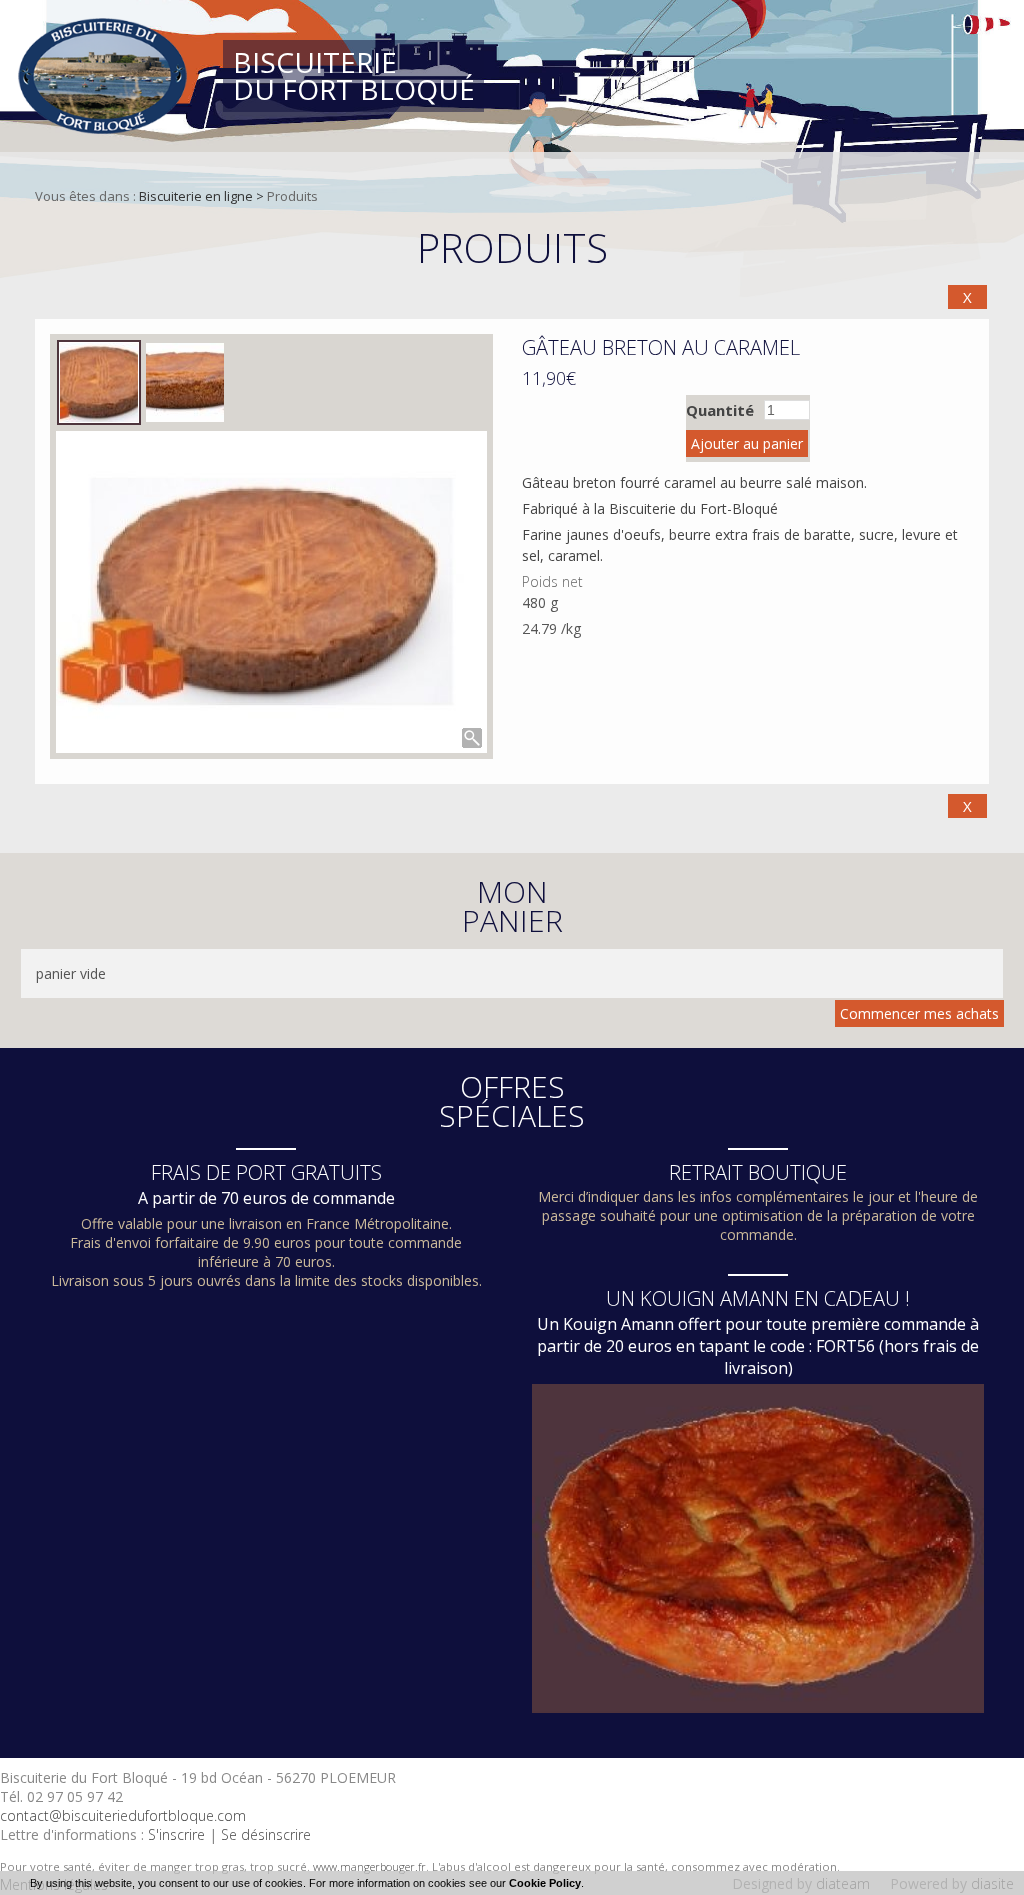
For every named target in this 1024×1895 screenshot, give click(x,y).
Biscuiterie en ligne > (203, 196)
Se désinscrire (266, 1834)
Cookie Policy (545, 1883)
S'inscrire (176, 1834)
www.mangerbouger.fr (369, 1866)
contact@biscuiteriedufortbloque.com (123, 1815)
